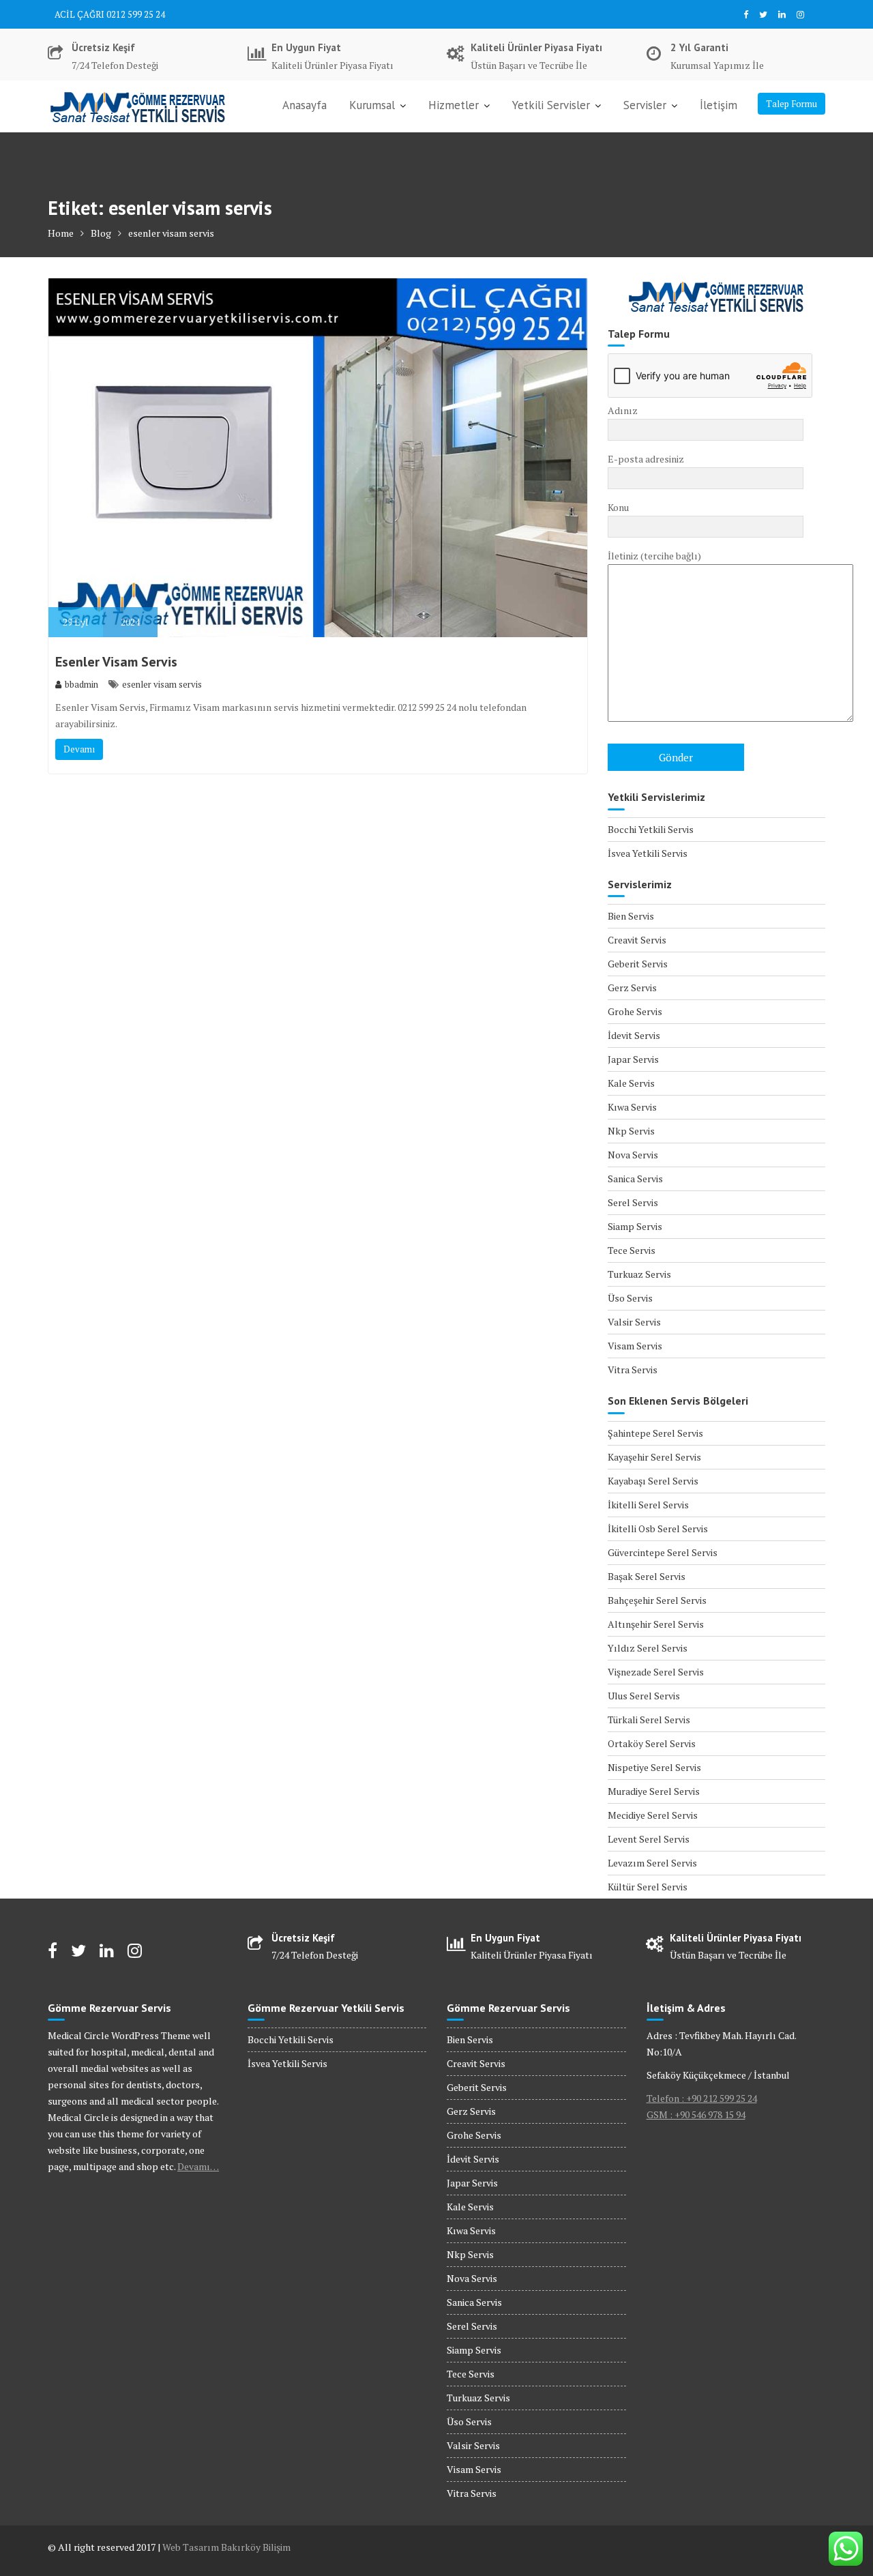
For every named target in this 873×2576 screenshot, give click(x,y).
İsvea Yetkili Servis (648, 853)
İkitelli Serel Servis (648, 1505)
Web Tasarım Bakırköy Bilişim (226, 2547)
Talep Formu (791, 104)
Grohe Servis (635, 1011)
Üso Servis (630, 1298)
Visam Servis (635, 1346)
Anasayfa (305, 105)
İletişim (719, 105)
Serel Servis (633, 1202)
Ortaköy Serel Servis (652, 1743)
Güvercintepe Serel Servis (663, 1552)
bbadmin (82, 684)
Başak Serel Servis (647, 1576)
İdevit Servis (634, 1035)
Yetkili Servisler (551, 105)
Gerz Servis (632, 987)
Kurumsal (372, 105)
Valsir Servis (634, 1322)
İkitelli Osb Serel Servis (658, 1528)
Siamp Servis (635, 1226)
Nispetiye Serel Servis (654, 1767)
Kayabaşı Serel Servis (653, 1481)
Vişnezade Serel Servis (656, 1672)
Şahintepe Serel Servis (655, 1433)
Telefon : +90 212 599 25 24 (702, 2098)
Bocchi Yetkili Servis (651, 829)
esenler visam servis (162, 684)
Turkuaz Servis (639, 1274)
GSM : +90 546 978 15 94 (696, 2114)
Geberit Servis (638, 964)
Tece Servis (632, 1250)
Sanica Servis (635, 1179)
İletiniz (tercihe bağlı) (654, 556)
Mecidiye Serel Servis (653, 1815)
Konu (618, 507)
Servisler (645, 105)
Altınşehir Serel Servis (656, 1624)
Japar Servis (633, 1059)
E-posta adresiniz (646, 459)
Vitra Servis (633, 1370)
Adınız (623, 410)
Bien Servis (631, 916)
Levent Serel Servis (649, 1839)
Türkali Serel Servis (649, 1719)
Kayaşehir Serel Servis (654, 1457)
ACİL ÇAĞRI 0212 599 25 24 (110, 14)
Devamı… (198, 2166)
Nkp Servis (631, 1131)
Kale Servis (631, 1083)
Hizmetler (454, 105)
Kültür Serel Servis (648, 1887)
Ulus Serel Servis (644, 1696)
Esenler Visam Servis (116, 662)
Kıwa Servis (632, 1107)
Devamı (79, 749)
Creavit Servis (637, 940)
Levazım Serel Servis (652, 1863)
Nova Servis (633, 1155)
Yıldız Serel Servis (648, 1648)
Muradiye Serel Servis (654, 1791)
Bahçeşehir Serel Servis (657, 1600)
